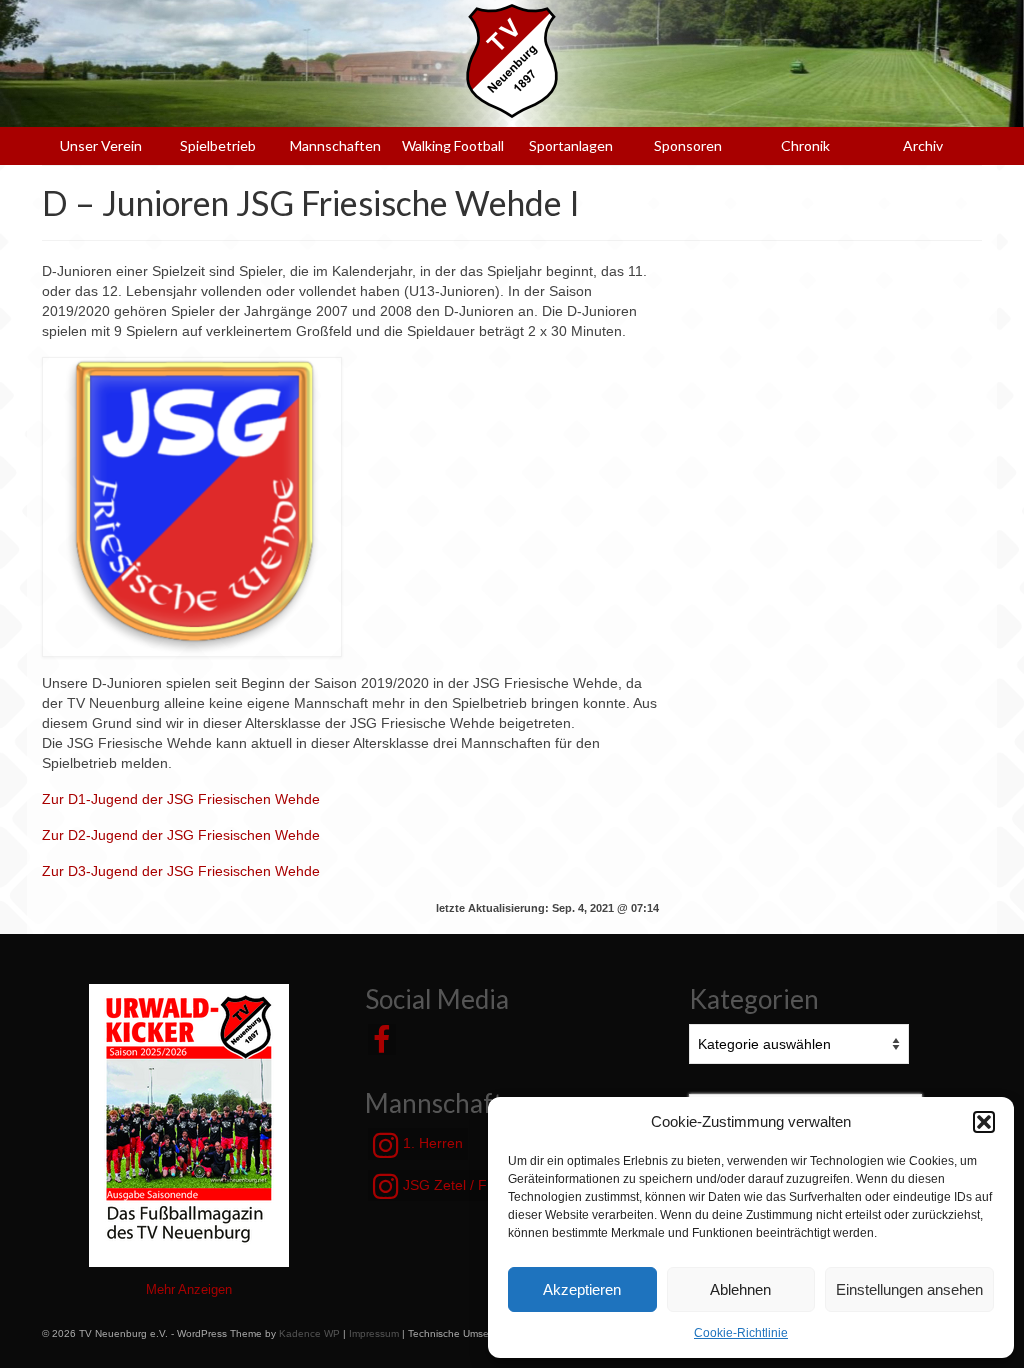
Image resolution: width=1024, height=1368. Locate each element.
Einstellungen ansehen (909, 1289)
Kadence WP (309, 1333)
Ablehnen (740, 1289)
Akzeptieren (582, 1289)
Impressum (374, 1333)
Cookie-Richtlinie (741, 1333)
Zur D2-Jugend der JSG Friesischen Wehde (181, 835)
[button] (984, 1122)
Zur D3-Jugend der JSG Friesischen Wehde (181, 871)
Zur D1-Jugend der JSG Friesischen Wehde (181, 799)
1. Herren (431, 1143)
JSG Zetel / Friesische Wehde (495, 1185)
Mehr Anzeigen (189, 1289)
